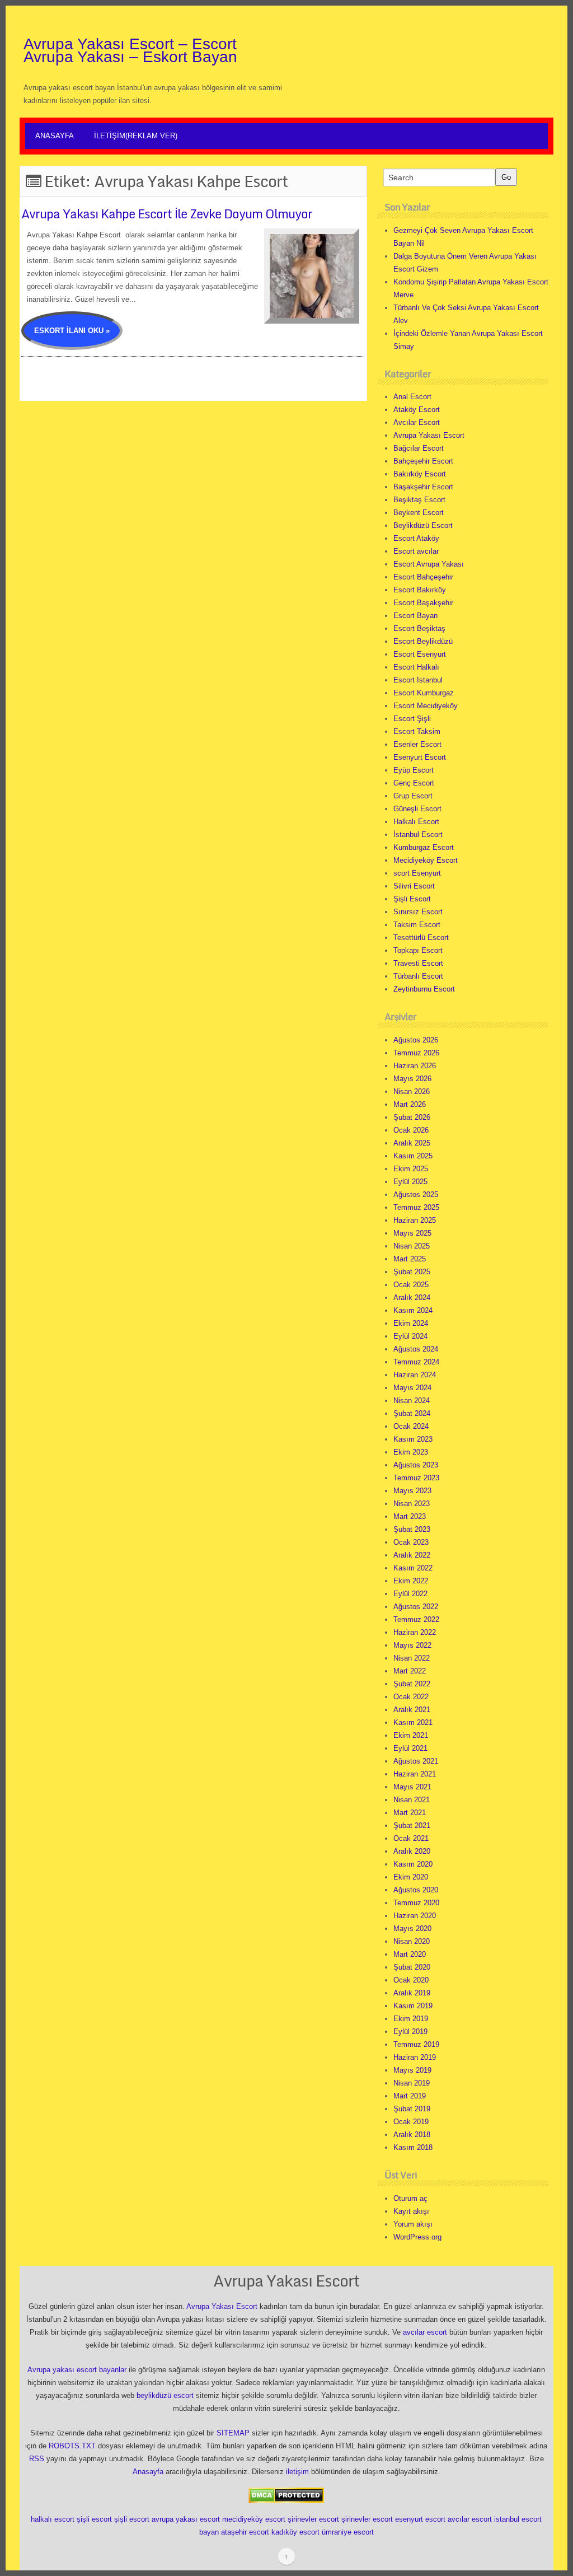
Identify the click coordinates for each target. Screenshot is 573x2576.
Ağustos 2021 (416, 1761)
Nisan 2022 (412, 1658)
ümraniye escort (348, 2532)
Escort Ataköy (416, 538)
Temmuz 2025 (416, 1207)
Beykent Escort (419, 513)
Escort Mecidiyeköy (426, 706)
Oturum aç (410, 2198)
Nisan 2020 (412, 1941)
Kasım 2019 (413, 2006)
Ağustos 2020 (416, 1890)
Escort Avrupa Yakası (429, 564)
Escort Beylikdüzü (423, 641)
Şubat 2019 (412, 2109)
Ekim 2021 (411, 1735)
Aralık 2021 (412, 1710)
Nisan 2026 (412, 1091)
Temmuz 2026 (416, 1053)
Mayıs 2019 (412, 2070)
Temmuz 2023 (416, 1478)
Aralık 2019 (412, 1993)
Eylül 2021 (410, 1748)
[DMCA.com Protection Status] (286, 2495)
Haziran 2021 (415, 1774)
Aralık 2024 (412, 1298)
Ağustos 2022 (416, 1607)
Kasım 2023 (413, 1439)
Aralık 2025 (412, 1143)
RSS (37, 2459)
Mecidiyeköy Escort (426, 860)
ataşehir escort (245, 2532)
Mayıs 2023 (412, 1491)
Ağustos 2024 (416, 1349)
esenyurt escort (420, 2519)
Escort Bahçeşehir (423, 577)
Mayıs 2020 (412, 1929)
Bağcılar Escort (419, 448)
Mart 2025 (410, 1259)
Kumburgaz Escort (424, 847)
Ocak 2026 (411, 1130)
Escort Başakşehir (423, 603)
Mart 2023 (410, 1516)
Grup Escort (413, 796)
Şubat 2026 (412, 1117)
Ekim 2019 (411, 2019)
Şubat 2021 (412, 1825)
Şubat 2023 (412, 1529)
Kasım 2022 (413, 1568)
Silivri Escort (414, 886)
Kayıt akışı (411, 2211)
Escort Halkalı (416, 667)
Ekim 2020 (411, 1877)
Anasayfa (55, 136)
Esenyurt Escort (420, 757)
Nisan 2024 (412, 1401)
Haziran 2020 (415, 1916)
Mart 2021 (410, 1813)
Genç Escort (414, 783)
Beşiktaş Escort (419, 500)
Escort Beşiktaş (419, 628)
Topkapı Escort (418, 950)
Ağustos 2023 (416, 1465)
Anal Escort (412, 397)
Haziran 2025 (415, 1220)
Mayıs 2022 (412, 1645)
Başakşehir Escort (423, 487)
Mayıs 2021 (412, 1787)
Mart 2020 (410, 1954)
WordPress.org (417, 2237)
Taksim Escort (417, 925)
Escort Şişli (412, 719)
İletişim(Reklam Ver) (136, 136)
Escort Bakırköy (420, 590)
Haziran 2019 (415, 2057)
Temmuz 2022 (416, 1619)
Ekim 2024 (411, 1323)
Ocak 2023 (411, 1542)
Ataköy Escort (417, 410)
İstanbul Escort (418, 834)
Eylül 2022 (410, 1594)
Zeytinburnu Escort (424, 989)
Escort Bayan (415, 616)
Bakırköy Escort (420, 474)
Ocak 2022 (411, 1697)
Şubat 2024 (412, 1413)
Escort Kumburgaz (424, 693)
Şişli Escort (412, 899)
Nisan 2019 (412, 2083)
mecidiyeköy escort (254, 2519)
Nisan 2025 (412, 1246)
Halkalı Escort (416, 822)
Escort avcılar (416, 551)
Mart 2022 (410, 1671)
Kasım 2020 (413, 1864)
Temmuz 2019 (416, 2044)
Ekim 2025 (411, 1169)
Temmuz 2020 (416, 1903)
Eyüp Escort (414, 770)
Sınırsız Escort (418, 912)
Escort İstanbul (418, 680)
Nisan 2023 (412, 1504)
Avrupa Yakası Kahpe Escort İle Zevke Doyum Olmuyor (167, 214)
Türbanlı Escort (418, 976)
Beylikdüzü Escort (423, 525)
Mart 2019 (410, 2096)
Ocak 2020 (411, 1980)
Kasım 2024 (413, 1310)
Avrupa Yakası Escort (429, 435)
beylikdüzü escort (165, 2395)
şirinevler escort (313, 2519)
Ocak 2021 (411, 1838)
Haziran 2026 (415, 1066)
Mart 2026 (410, 1104)
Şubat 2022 (412, 1684)
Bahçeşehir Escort (423, 461)
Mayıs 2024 (412, 1388)
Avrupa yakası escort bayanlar (77, 2370)
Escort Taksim (417, 731)
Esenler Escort (417, 744)
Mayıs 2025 (412, 1233)
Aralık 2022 (412, 1555)
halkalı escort (53, 2519)
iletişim (297, 2472)
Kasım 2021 (413, 1722)
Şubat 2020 (412, 1967)
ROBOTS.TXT (72, 2446)
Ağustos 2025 (416, 1195)
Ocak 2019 (411, 2122)
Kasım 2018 (413, 2147)
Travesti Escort (418, 963)
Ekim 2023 (411, 1452)
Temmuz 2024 (416, 1362)
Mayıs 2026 (412, 1079)
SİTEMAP (233, 2433)
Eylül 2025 (410, 1182)
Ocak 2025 (411, 1285)
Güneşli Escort (417, 809)
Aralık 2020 (412, 1851)
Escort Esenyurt (420, 654)
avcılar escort (425, 2332)
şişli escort (94, 2519)
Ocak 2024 (411, 1426)
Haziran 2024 (415, 1375)
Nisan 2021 (412, 1800)
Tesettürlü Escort (421, 938)
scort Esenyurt (417, 873)
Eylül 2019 (410, 2032)
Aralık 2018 (412, 2135)
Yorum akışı (413, 2224)
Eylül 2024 (410, 1336)
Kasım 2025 (413, 1156)
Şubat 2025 (412, 1272)
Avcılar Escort (417, 422)
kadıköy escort (295, 2532)
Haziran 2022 (415, 1632)
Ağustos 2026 (416, 1040)
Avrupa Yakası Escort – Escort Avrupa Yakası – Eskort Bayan (130, 50)
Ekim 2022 (411, 1581)
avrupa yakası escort (186, 2519)
